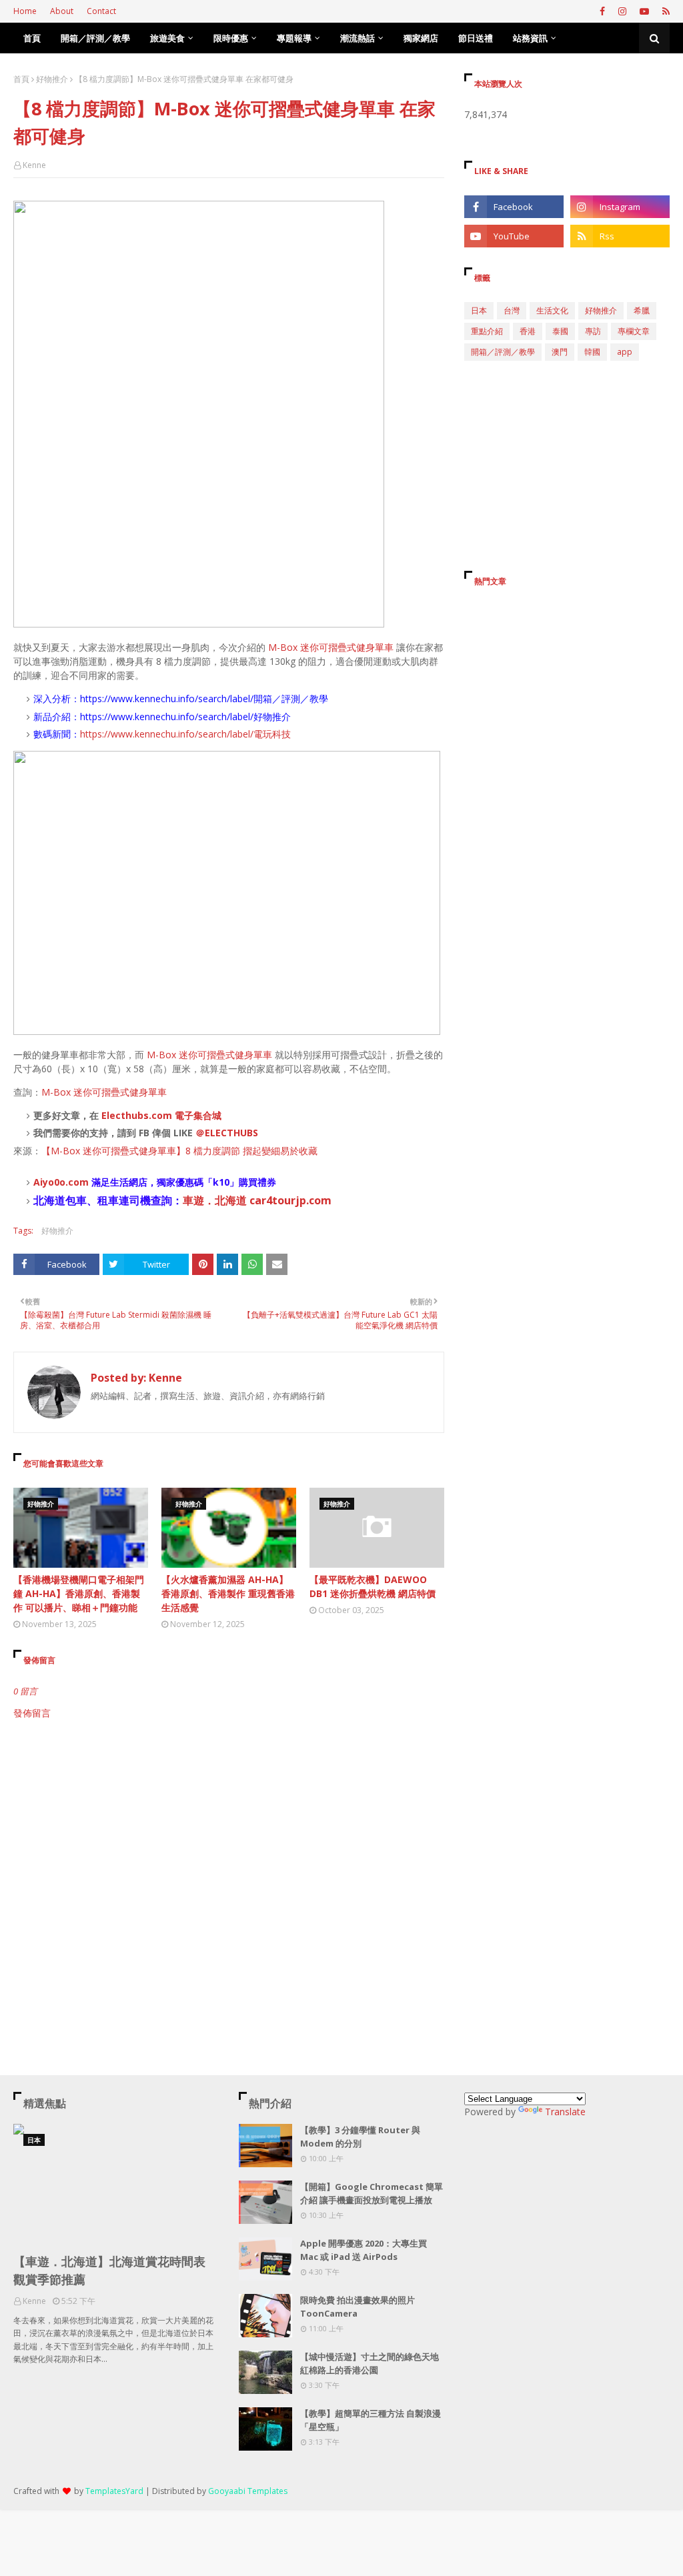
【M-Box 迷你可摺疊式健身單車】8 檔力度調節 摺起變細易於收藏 (179, 1151)
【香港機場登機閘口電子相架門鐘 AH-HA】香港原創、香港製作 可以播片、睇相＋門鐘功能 (79, 1593)
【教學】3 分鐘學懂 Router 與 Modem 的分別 (360, 2137)
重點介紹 (487, 331)
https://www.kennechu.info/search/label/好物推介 (185, 717)
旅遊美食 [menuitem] (167, 38)
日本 (479, 310)
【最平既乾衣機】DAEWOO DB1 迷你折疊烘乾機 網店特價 (373, 1586)
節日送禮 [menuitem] (476, 38)
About (62, 11)
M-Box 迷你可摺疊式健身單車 (331, 647)
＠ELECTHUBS (227, 1133)
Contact (101, 11)
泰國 (560, 331)
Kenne (34, 165)
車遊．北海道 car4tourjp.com (257, 1200)
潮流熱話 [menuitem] (358, 38)
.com (77, 1182)
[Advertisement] (229, 1833)
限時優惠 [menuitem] (231, 38)
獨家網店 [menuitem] (421, 38)
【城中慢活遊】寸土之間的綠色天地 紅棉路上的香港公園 (370, 2363)
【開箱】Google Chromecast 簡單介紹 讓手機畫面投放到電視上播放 (372, 2193)
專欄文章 (634, 331)
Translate (565, 2112)
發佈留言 (32, 1713)
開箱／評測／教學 (503, 352)
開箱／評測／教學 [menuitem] (95, 38)
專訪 (593, 331)
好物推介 (52, 79)
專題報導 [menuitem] (294, 38)
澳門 (560, 352)
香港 (528, 331)
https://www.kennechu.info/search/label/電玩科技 (185, 734)
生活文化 (552, 310)
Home (25, 11)
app (625, 352)
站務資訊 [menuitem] (530, 38)
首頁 (21, 79)
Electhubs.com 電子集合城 (161, 1115)
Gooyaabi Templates (248, 2491)
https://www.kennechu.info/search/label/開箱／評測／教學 (204, 699)
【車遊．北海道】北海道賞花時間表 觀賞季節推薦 (109, 2270)
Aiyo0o (49, 1182)
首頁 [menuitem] (32, 38)
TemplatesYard (114, 2491)
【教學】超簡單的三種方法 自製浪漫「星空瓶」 (371, 2420)
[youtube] (644, 11)
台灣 (512, 310)
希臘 (642, 310)
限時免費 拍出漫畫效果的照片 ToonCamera (358, 2307)
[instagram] (622, 11)
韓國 (592, 352)
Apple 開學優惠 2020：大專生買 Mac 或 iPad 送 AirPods (364, 2250)
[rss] (664, 11)
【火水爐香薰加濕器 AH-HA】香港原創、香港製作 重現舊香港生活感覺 (228, 1593)
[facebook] (602, 11)
